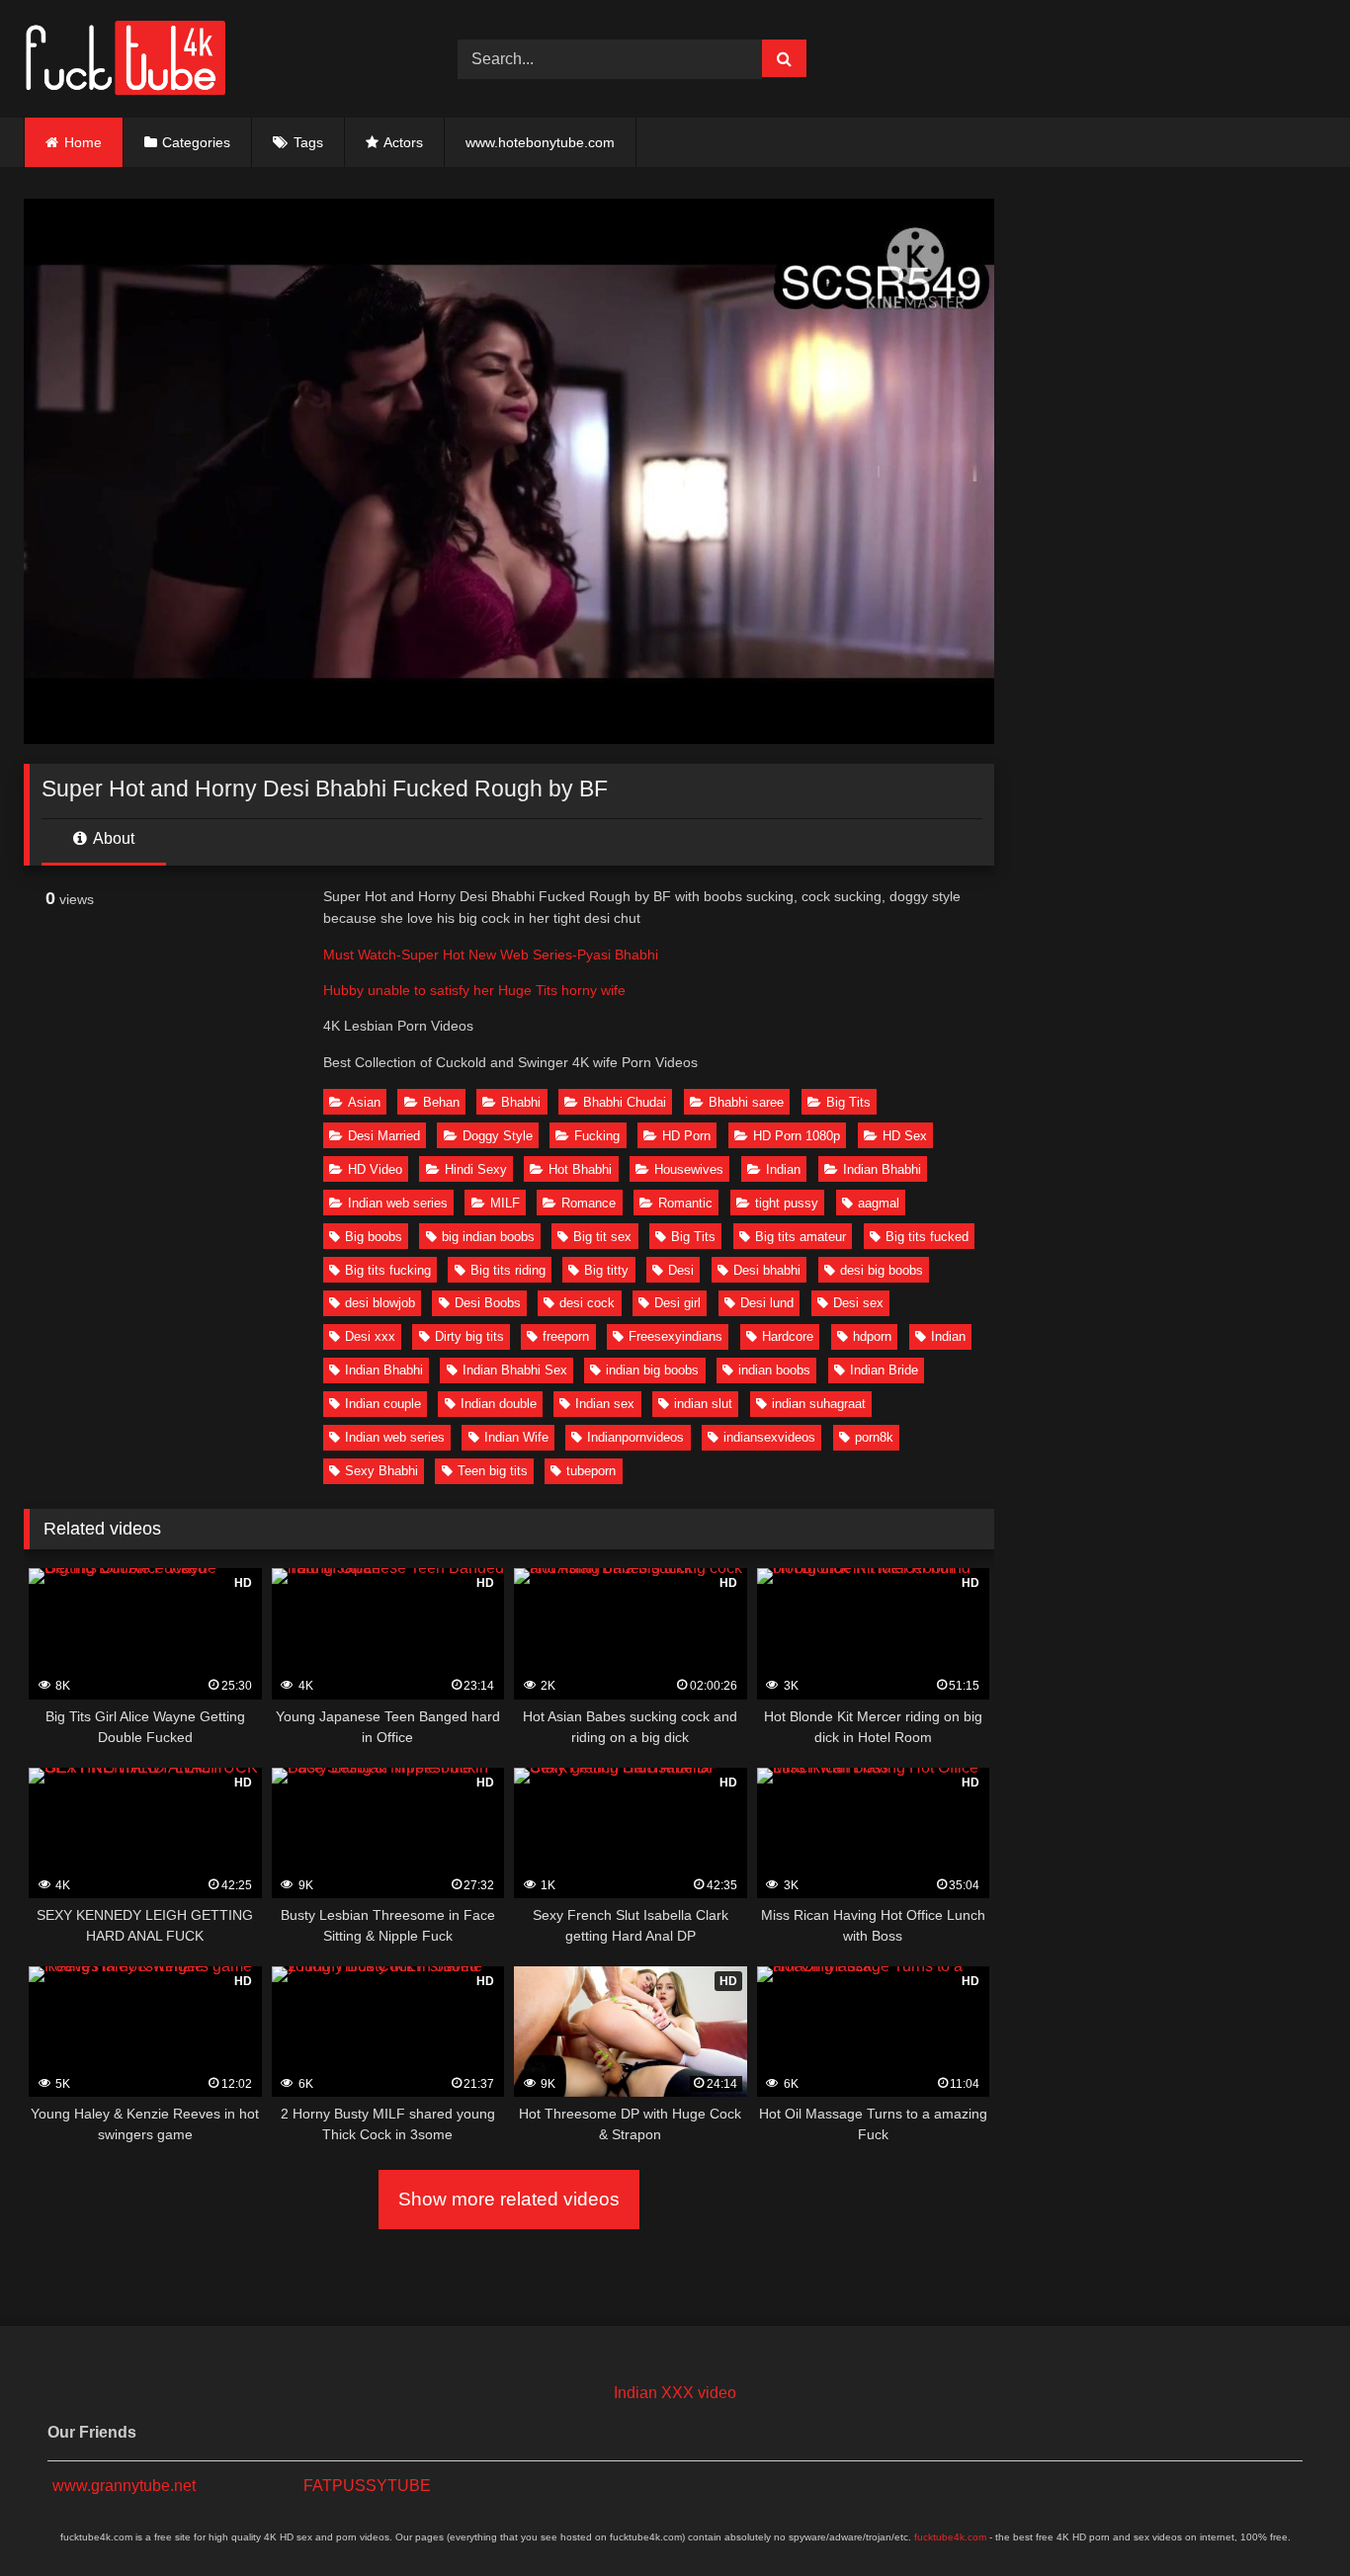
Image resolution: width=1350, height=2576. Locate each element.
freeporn (566, 1336)
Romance (589, 1203)
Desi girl (677, 1303)
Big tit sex (602, 1237)
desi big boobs (882, 1270)
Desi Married (384, 1136)
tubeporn (591, 1471)
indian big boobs (652, 1370)
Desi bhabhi (767, 1270)
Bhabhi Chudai (625, 1102)
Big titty (606, 1270)
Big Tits (848, 1102)
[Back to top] (1289, 2517)
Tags (308, 142)
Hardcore (788, 1336)
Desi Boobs (488, 1303)
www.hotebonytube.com (540, 142)
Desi (681, 1270)
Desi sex (858, 1303)
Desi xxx (370, 1336)
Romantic (685, 1203)
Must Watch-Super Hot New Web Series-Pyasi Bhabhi (491, 955)
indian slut (703, 1404)
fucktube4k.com (950, 2537)
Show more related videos (509, 2199)
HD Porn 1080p (797, 1136)
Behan (441, 1102)
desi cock (587, 1303)
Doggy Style (498, 1136)
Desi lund (767, 1303)
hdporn (872, 1336)
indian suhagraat (819, 1404)
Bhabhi (521, 1102)
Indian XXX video (675, 2393)
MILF (505, 1203)
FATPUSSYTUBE (367, 2486)
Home (83, 142)
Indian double (499, 1404)
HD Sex (905, 1136)
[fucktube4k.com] (125, 59)
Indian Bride (884, 1370)
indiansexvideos (769, 1437)
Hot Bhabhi (580, 1169)
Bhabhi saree (746, 1102)
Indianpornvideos (635, 1437)
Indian (783, 1169)
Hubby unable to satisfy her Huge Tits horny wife (474, 990)
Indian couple (383, 1404)
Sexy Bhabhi (381, 1471)
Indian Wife (516, 1437)
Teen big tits (493, 1471)
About (112, 838)
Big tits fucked (927, 1237)
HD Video (375, 1169)
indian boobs (774, 1370)
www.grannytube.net (124, 2486)
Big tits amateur (801, 1237)
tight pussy (787, 1203)
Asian (364, 1102)
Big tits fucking (388, 1270)
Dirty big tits (469, 1336)
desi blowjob (380, 1303)
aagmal (879, 1203)
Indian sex (605, 1404)
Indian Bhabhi (882, 1169)
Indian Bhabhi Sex (515, 1370)
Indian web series (398, 1203)
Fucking (597, 1136)
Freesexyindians (675, 1336)
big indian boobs (488, 1237)
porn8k (874, 1437)
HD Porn (686, 1136)
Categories (196, 142)
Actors (403, 142)
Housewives (689, 1169)
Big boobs (374, 1237)
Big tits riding (508, 1270)
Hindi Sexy (476, 1169)
